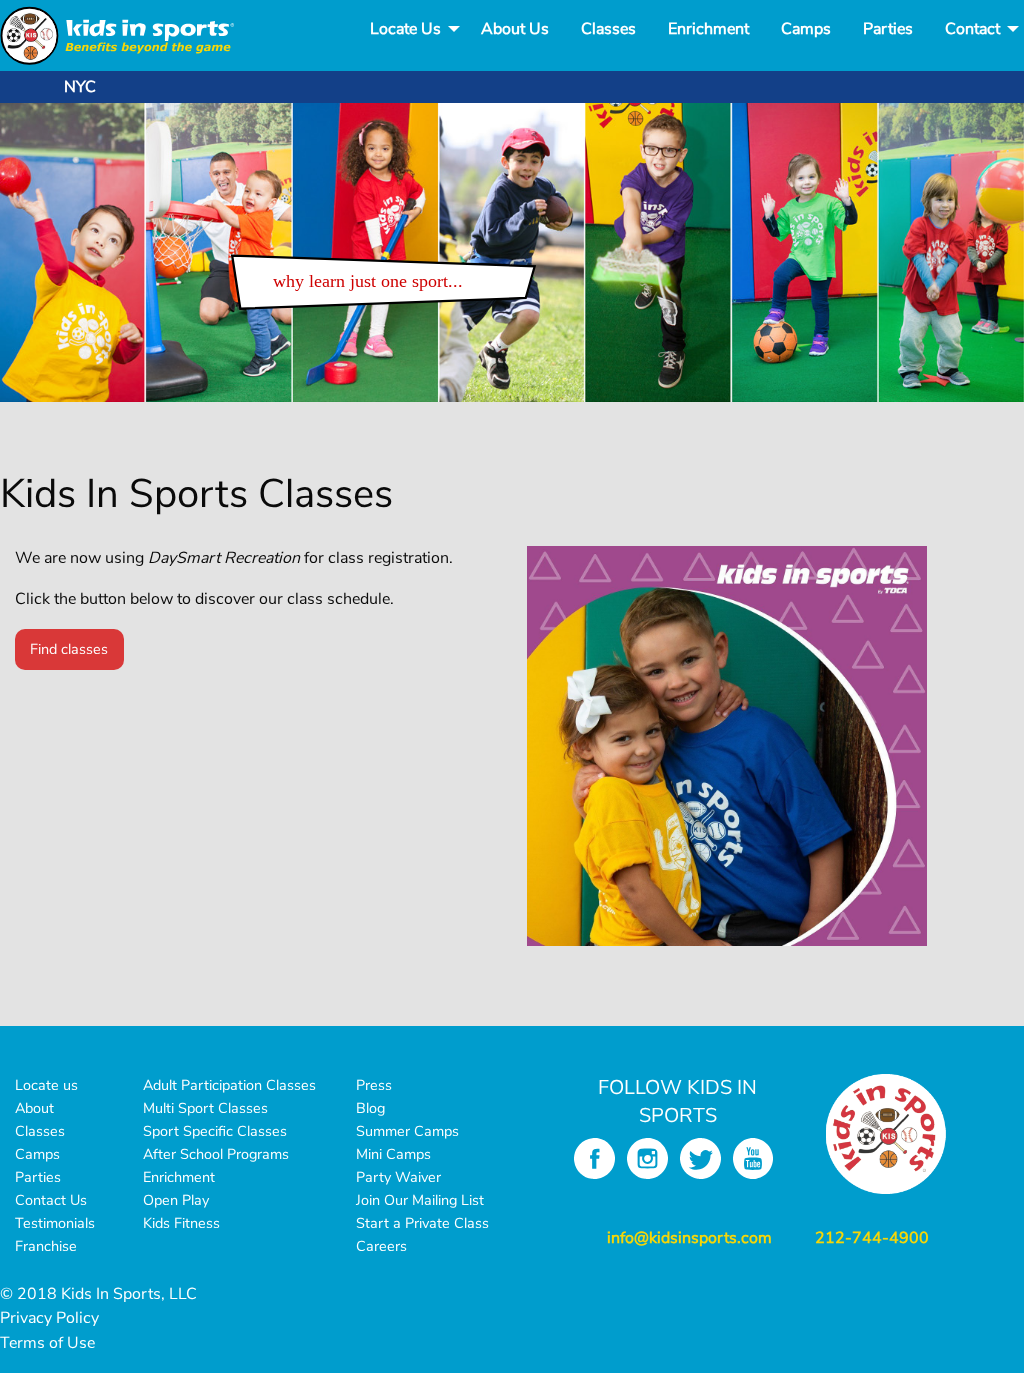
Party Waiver (398, 1177)
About (34, 1108)
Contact (972, 29)
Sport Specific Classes (215, 1131)
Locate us (46, 1085)
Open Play (176, 1200)
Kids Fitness (181, 1223)
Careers (381, 1246)
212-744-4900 (872, 1238)
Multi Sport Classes (205, 1108)
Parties (888, 29)
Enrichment (708, 29)
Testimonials (55, 1223)
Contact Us (51, 1200)
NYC (80, 87)
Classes (608, 29)
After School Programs (216, 1154)
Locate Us (405, 29)
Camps (806, 29)
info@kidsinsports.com (689, 1238)
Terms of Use (47, 1343)
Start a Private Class (422, 1223)
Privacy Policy (49, 1318)
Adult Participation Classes (229, 1085)
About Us (515, 29)
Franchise (46, 1246)
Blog (370, 1108)
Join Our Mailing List (420, 1200)
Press (374, 1085)
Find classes (69, 649)
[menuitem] (409, 29)
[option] (512, 252)
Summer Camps (407, 1131)
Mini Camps (393, 1154)
